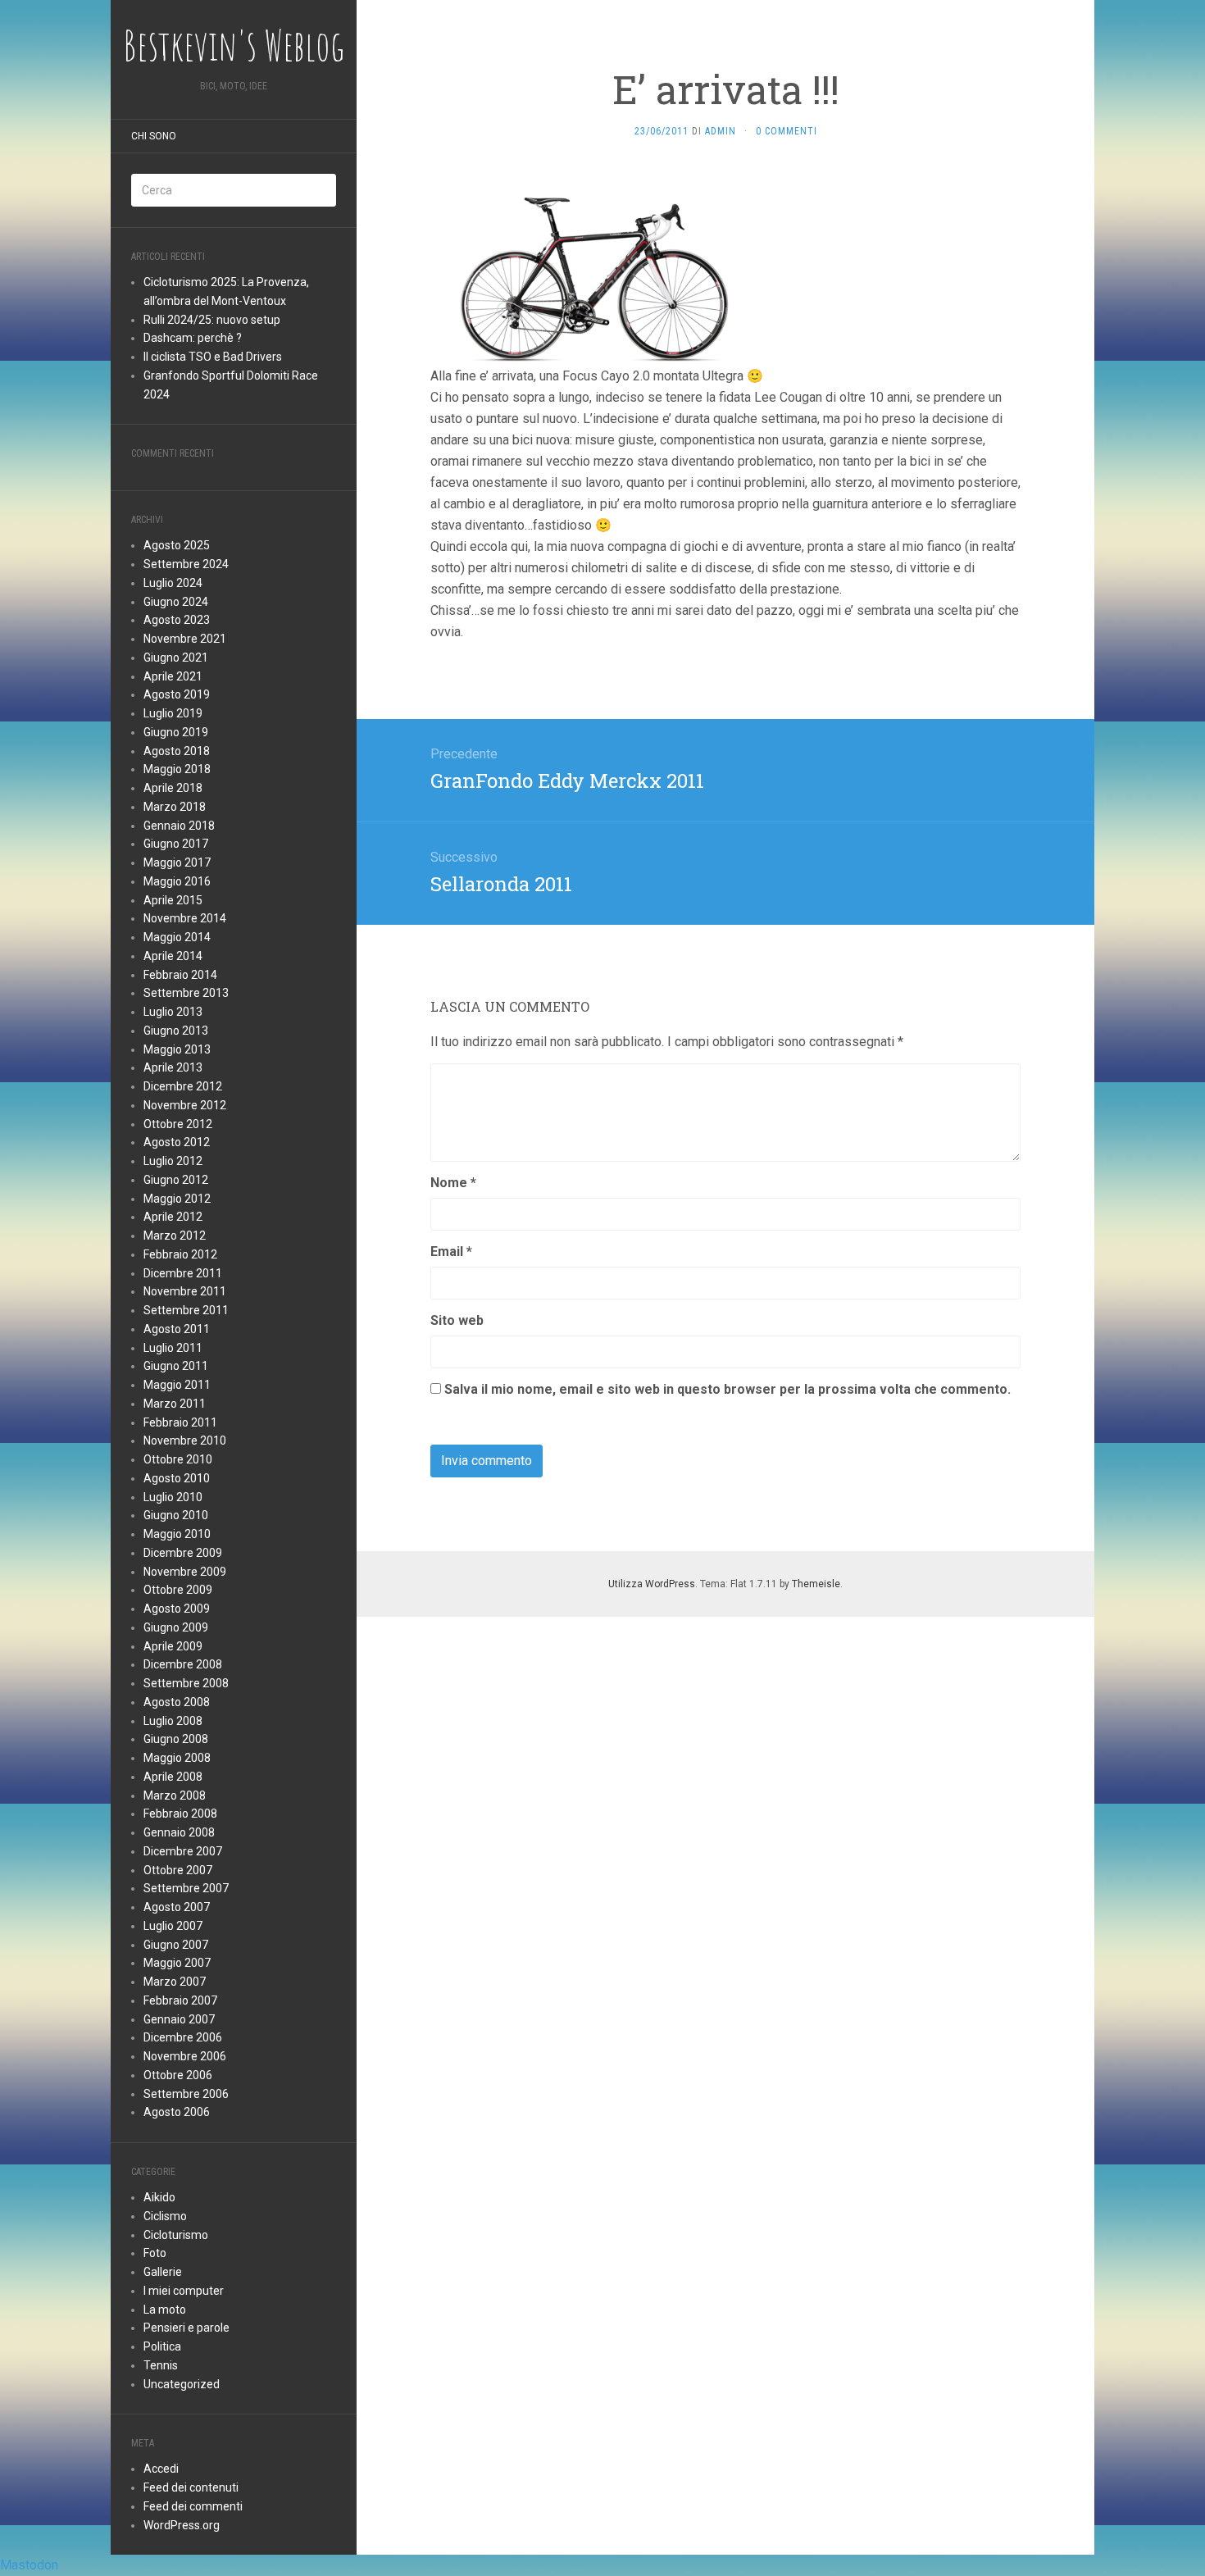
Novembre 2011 (185, 1291)
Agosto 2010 (177, 1478)
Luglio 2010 (173, 1497)
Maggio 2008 (177, 1758)
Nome (453, 1183)
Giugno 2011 (176, 1366)
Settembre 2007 (186, 1888)
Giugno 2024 (176, 602)
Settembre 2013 (186, 993)
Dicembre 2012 (183, 1086)
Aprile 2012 (173, 1217)
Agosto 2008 (177, 1702)
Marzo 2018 (175, 807)
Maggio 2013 (177, 1049)
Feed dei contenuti (191, 2487)
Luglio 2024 (173, 583)
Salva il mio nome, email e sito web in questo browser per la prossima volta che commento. (728, 1389)
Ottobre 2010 (178, 1459)
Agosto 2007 (177, 1907)
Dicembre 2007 (183, 1851)
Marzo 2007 (175, 1982)
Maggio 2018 (177, 769)
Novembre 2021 (185, 639)
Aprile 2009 (173, 1646)
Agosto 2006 (177, 2112)
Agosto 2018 (177, 751)
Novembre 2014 (185, 918)
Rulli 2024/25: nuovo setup (212, 320)
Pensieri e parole (186, 2328)
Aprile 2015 (173, 900)
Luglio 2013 (173, 1012)
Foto (155, 2253)
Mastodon (29, 2565)
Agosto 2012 (177, 1142)
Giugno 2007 (176, 1945)
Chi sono (154, 136)
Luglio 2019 (173, 713)
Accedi (161, 2469)
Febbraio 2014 (180, 975)
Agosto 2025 (177, 545)
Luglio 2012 (173, 1161)
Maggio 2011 (177, 1385)
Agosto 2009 (177, 1609)
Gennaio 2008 (179, 1832)
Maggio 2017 (177, 862)
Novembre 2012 (185, 1105)
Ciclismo (165, 2216)
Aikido (159, 2197)
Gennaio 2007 (179, 2019)
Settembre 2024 (186, 564)
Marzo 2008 (175, 1795)
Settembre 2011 (186, 1310)
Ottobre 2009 (178, 1590)
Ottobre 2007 (178, 1870)
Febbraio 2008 (180, 1814)
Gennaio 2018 (179, 826)
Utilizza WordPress (652, 1584)
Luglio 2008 (173, 1721)
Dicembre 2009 (183, 1553)
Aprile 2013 (173, 1067)
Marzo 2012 (175, 1236)
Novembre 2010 (185, 1440)
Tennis (161, 2365)
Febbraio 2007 (180, 2000)
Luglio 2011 (173, 1348)
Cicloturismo (176, 2235)
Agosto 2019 (177, 694)
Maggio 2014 (177, 937)
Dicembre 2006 (183, 2037)
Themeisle (816, 1584)
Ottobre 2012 (178, 1124)
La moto (165, 2310)
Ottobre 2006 (178, 2075)
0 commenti (787, 131)
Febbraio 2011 (180, 1422)
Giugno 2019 (176, 732)
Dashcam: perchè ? (193, 338)
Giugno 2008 (176, 1739)
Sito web (457, 1320)
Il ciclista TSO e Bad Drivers (213, 357)
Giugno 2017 (176, 844)
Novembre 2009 (185, 1572)
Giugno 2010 (176, 1515)
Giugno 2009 (176, 1627)
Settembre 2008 (186, 1683)
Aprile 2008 (173, 1777)
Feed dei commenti (193, 2506)
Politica (162, 2346)
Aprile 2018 (173, 788)
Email (451, 1252)
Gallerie (163, 2272)
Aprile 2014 (173, 956)
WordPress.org (182, 2525)
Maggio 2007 (177, 1963)
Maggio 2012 (177, 1199)
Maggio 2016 (177, 881)
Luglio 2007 (173, 1926)
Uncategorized (182, 2384)
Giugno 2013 (176, 1031)
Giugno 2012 (176, 1180)
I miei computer (184, 2291)
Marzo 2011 (175, 1404)
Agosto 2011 (177, 1329)
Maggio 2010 (177, 1534)
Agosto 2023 (177, 620)
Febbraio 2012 (180, 1254)
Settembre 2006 (186, 2094)
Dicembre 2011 (183, 1273)
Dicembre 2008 (183, 1664)
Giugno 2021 (176, 658)
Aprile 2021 (173, 676)
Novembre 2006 (185, 2056)
